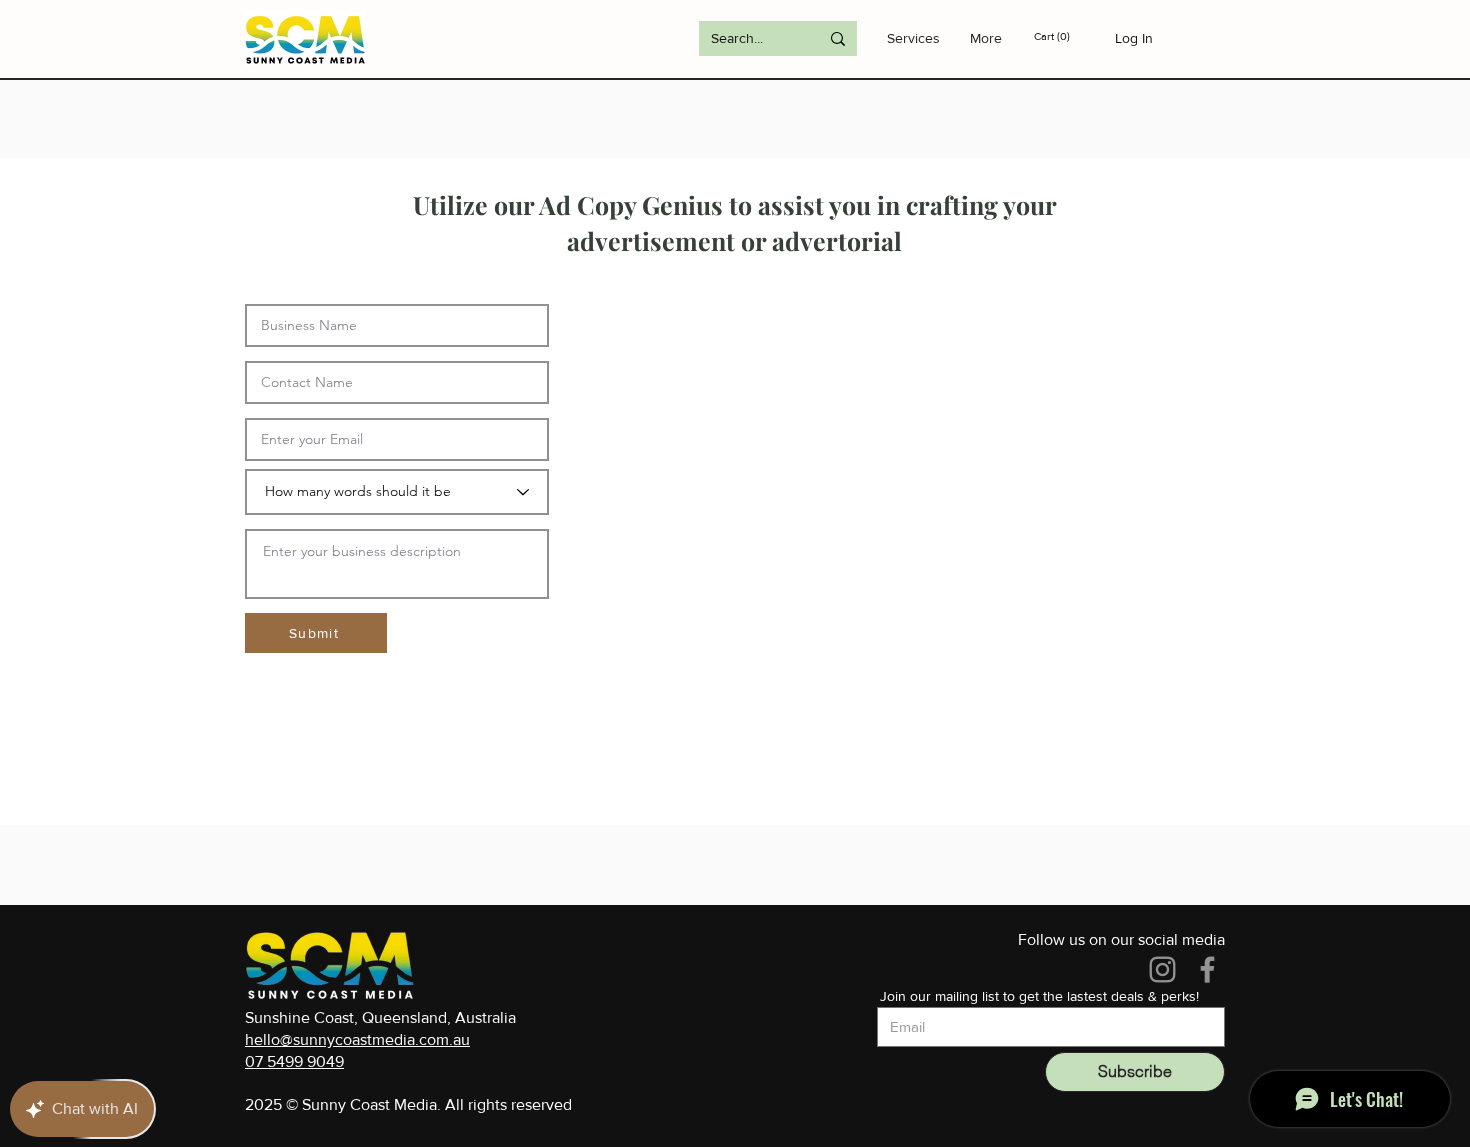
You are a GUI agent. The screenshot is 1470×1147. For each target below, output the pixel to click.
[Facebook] (1207, 969)
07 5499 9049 (294, 1061)
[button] (1067, 36)
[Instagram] (1162, 969)
